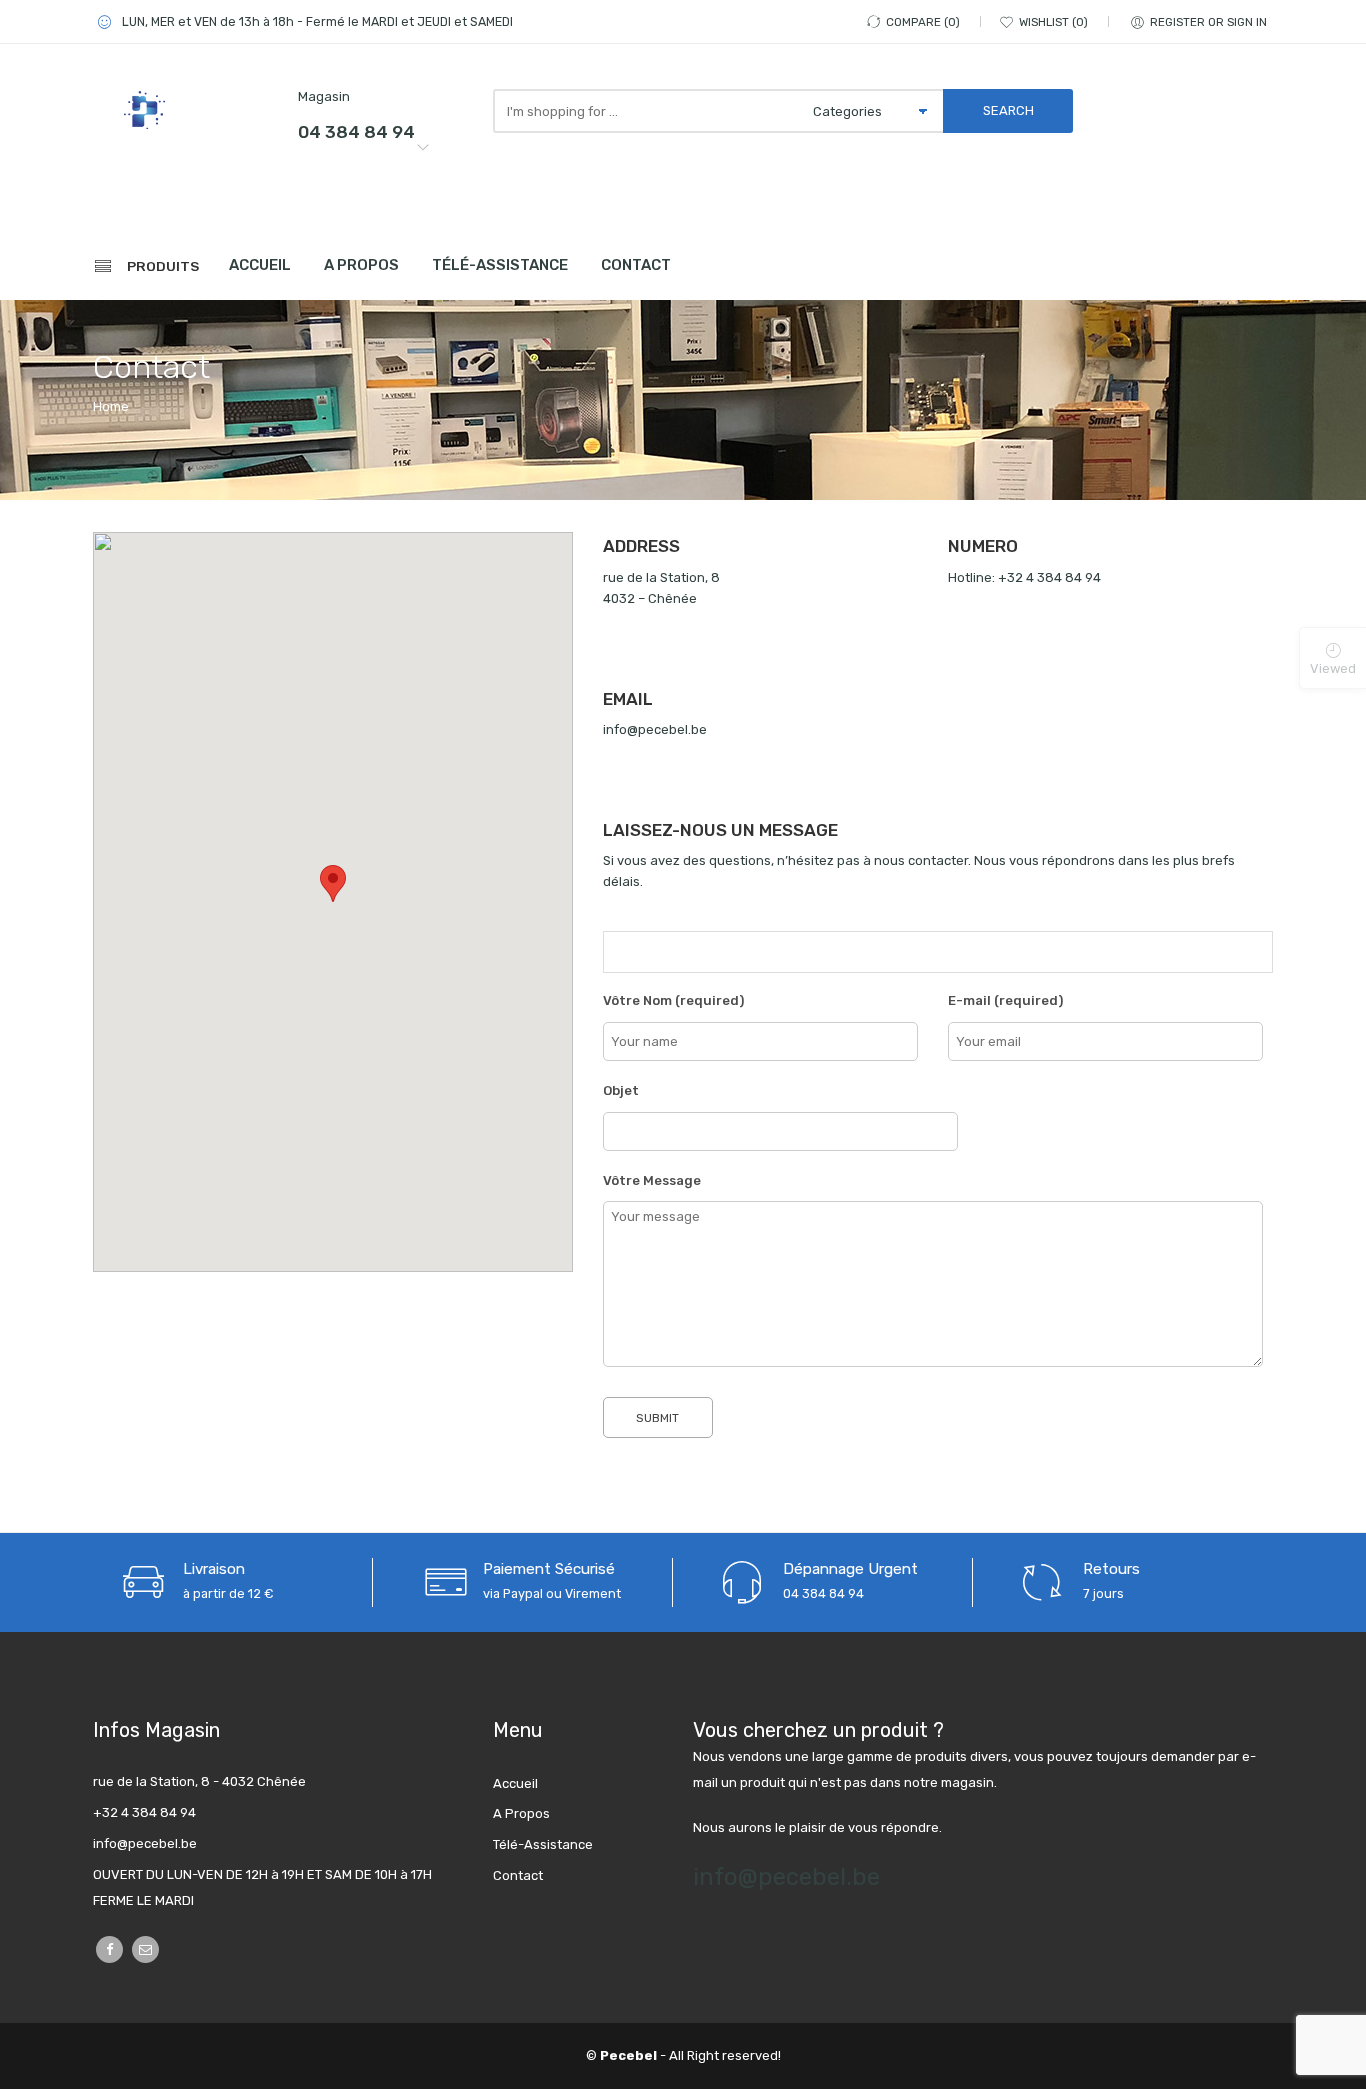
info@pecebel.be (786, 1877)
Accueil (260, 265)
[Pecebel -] (183, 109)
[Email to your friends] (145, 1949)
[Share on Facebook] (109, 1949)
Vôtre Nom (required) (673, 1000)
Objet (621, 1090)
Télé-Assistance (500, 265)
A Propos (361, 265)
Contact (636, 265)
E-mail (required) (1005, 1000)
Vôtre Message (652, 1180)
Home (111, 406)
